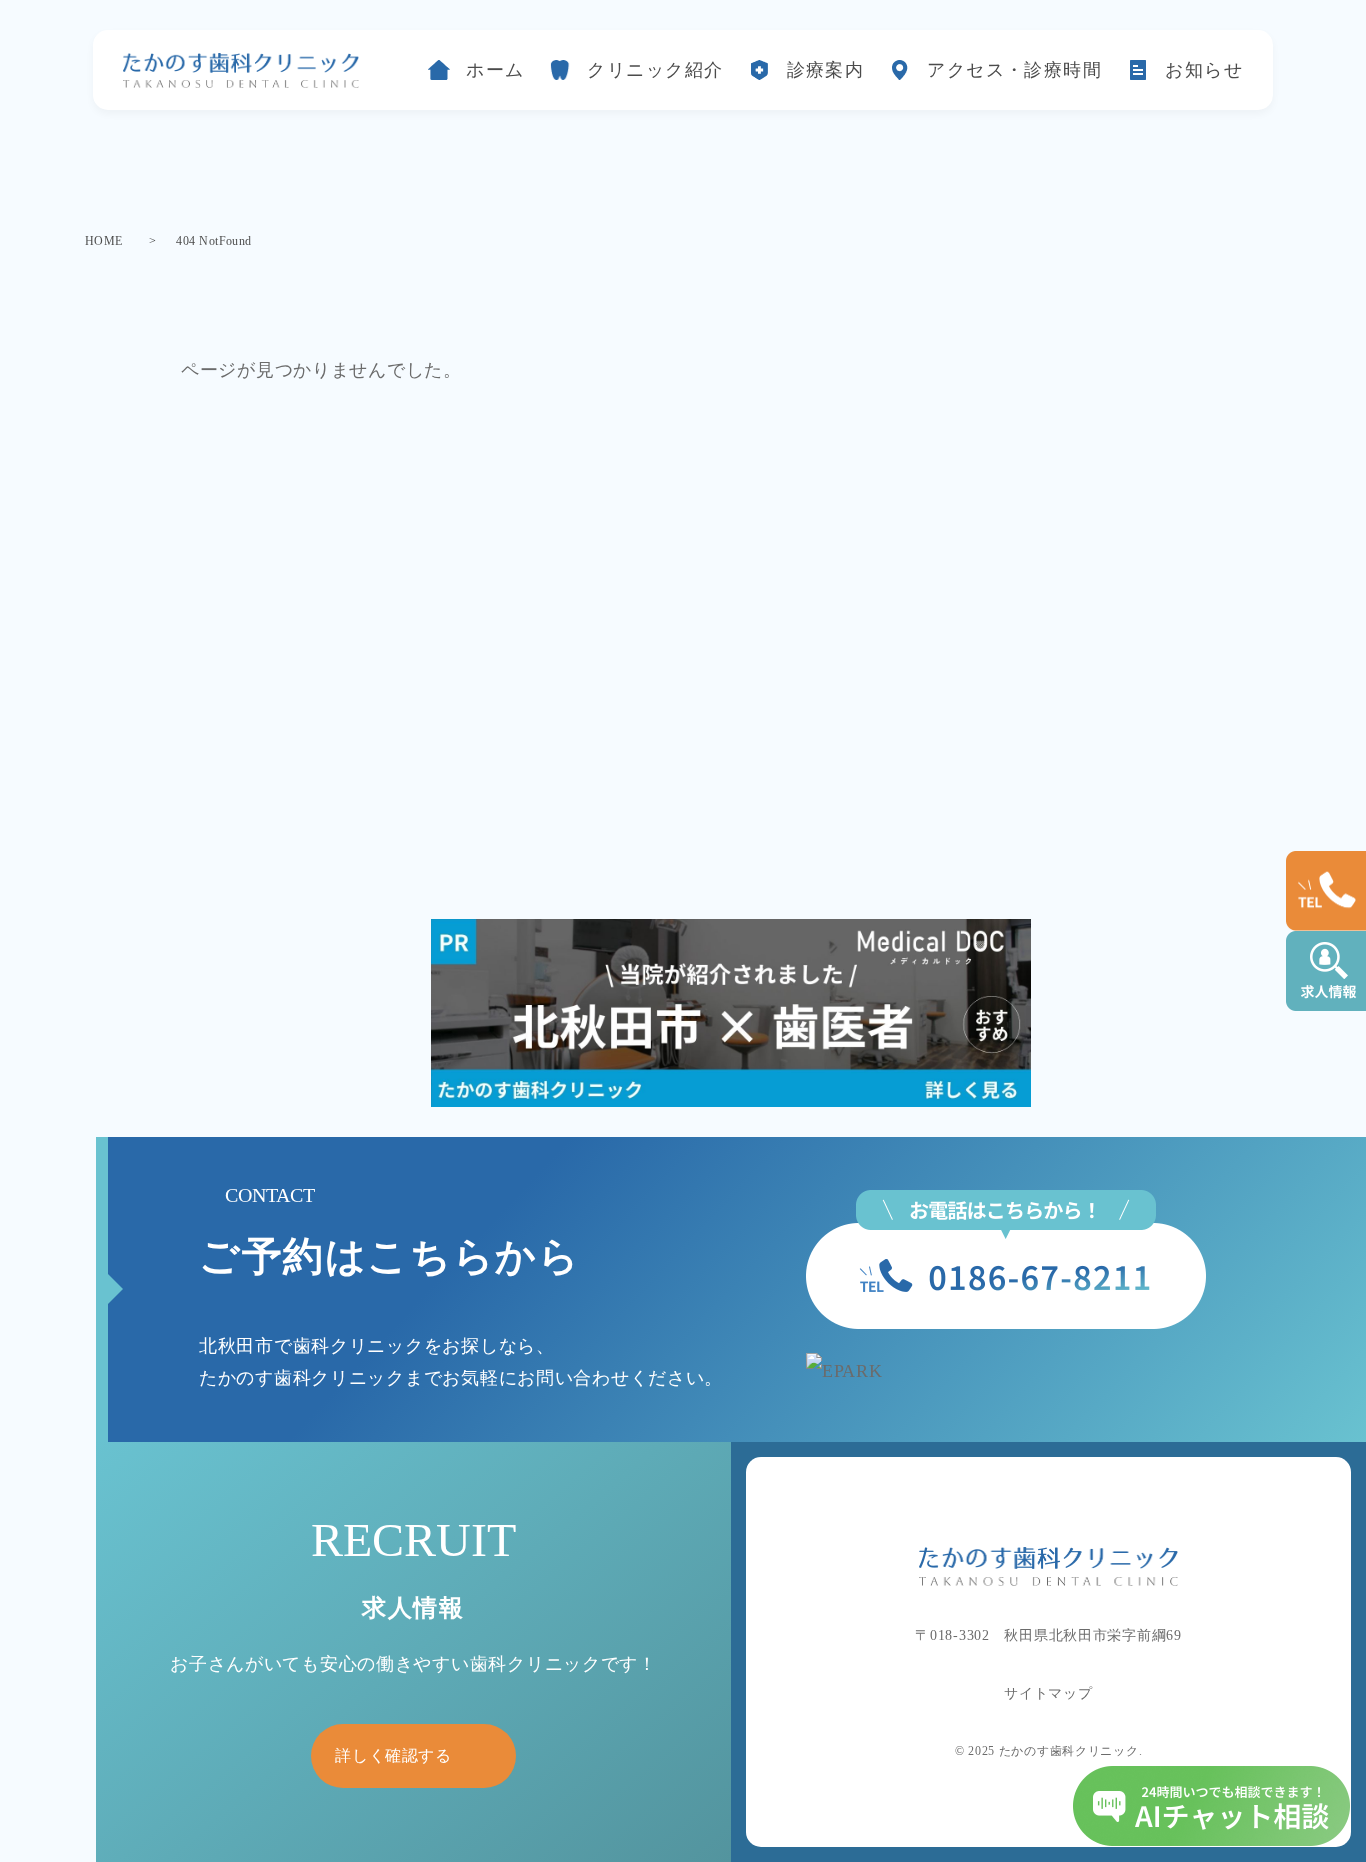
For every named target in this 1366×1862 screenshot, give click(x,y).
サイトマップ (1048, 1693)
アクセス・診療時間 (1014, 70)
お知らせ (1204, 70)
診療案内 (826, 70)
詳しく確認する (393, 1755)
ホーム (495, 70)
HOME (104, 241)
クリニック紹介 (655, 70)
